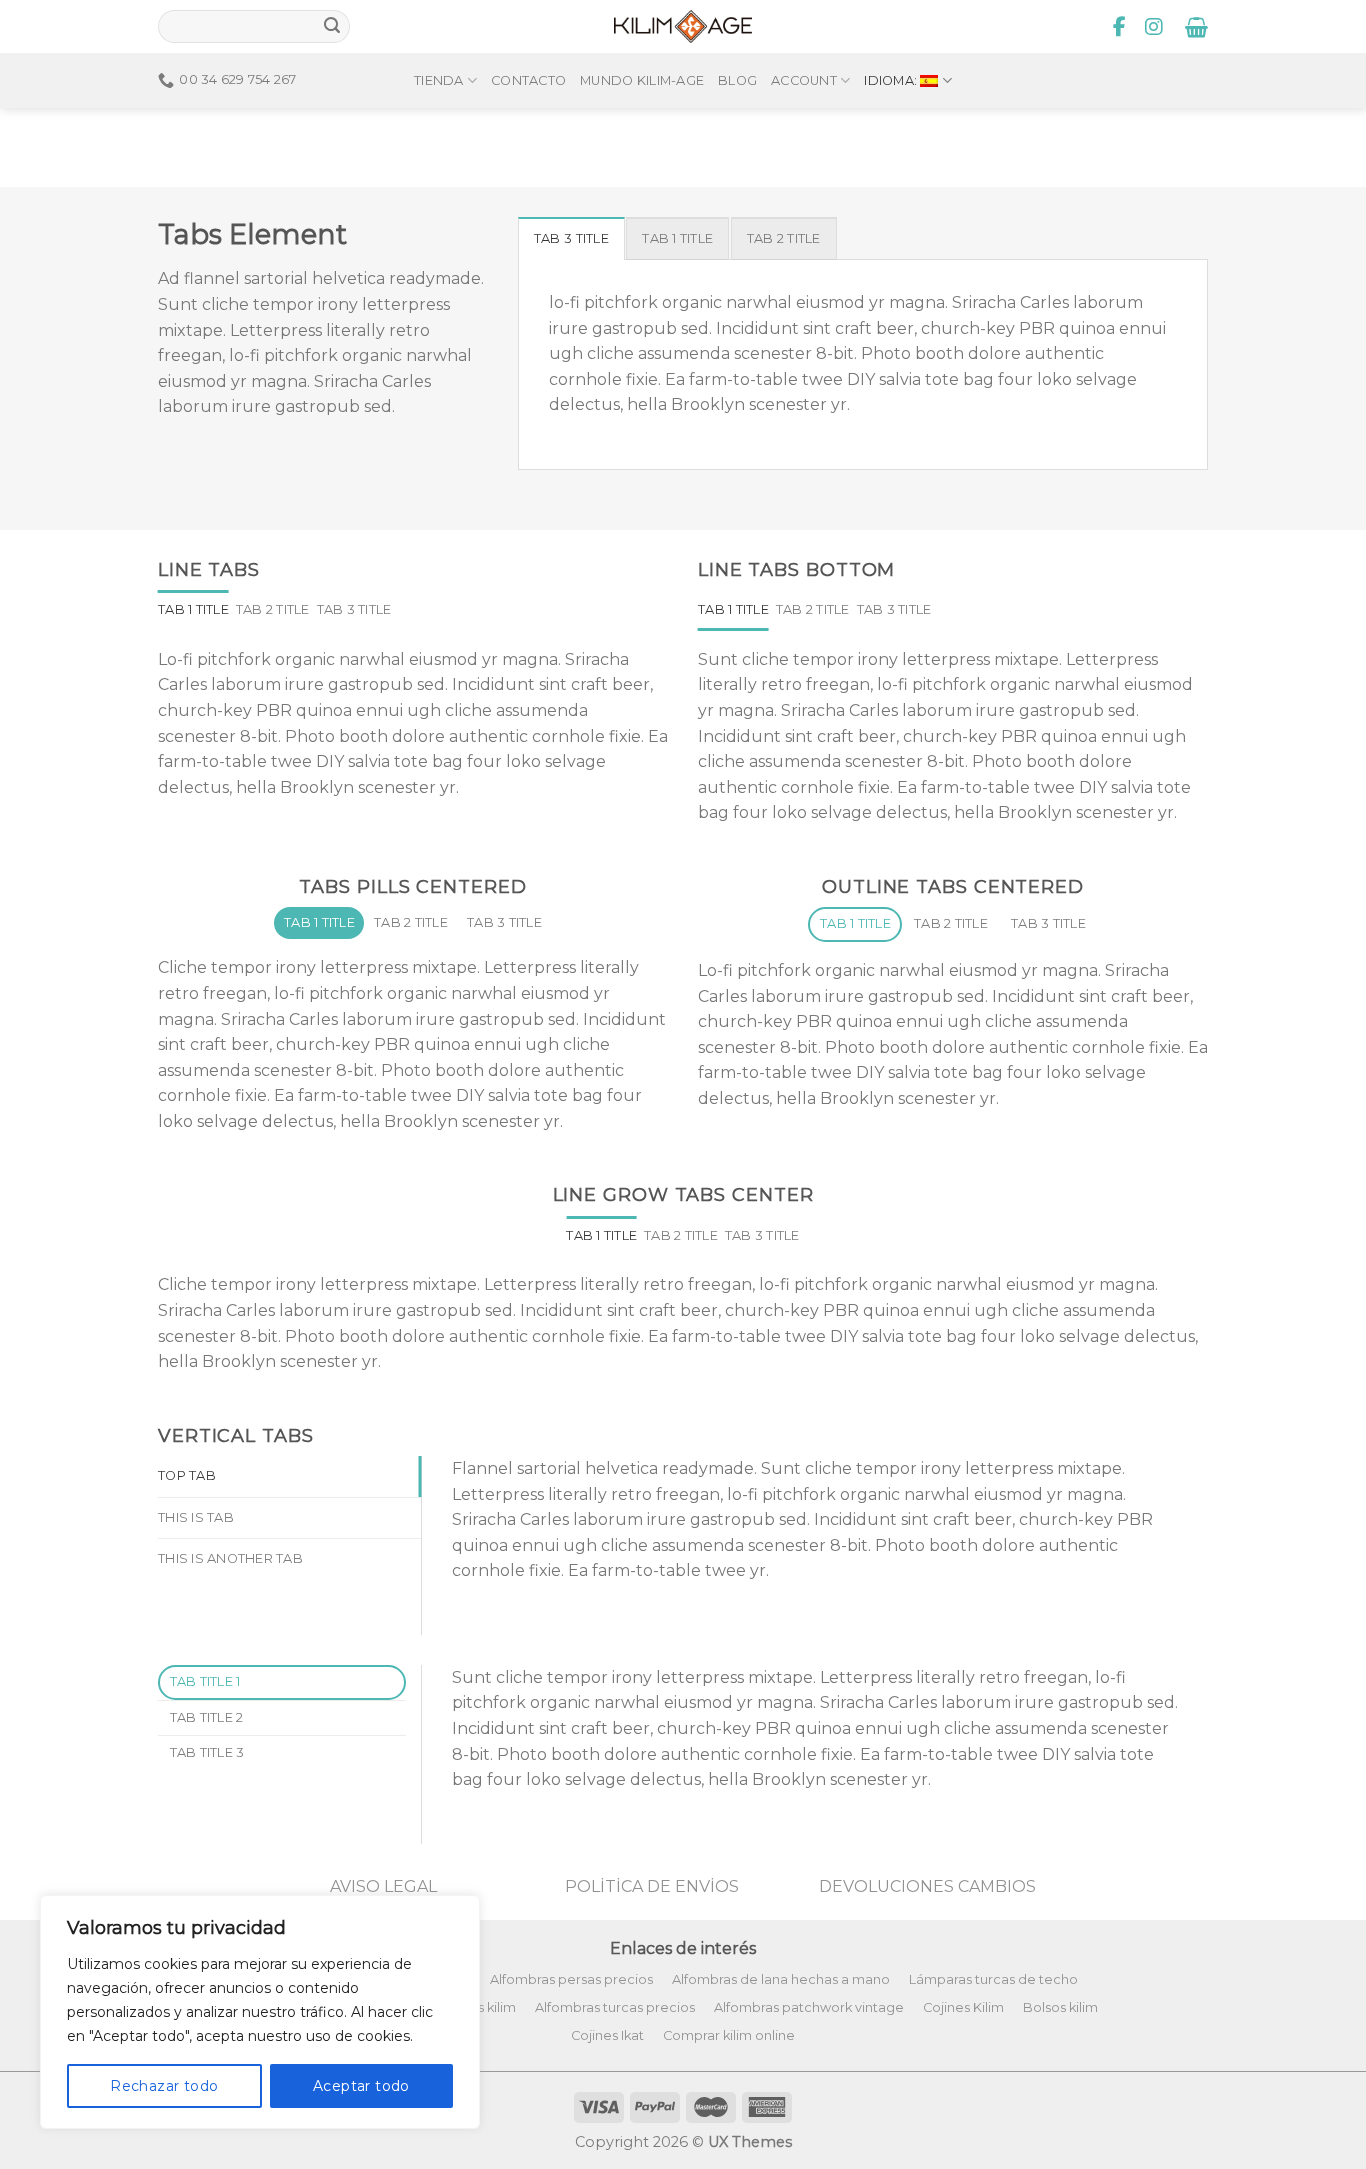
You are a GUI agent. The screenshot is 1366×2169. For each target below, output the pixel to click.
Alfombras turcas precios (615, 2007)
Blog (737, 80)
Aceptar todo (361, 2086)
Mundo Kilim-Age (642, 80)
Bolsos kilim (1060, 2007)
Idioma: (892, 80)
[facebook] (1120, 27)
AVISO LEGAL (383, 1886)
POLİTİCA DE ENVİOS (652, 1886)
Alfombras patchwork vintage (809, 2007)
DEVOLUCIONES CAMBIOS (927, 1886)
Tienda (439, 80)
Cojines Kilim (963, 2007)
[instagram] (1154, 27)
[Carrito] (1196, 27)
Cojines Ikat (607, 2035)
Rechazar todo (164, 2086)
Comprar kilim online (729, 2035)
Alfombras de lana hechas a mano (781, 1979)
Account (804, 80)
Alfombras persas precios (571, 1979)
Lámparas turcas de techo (993, 1979)
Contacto (528, 80)
